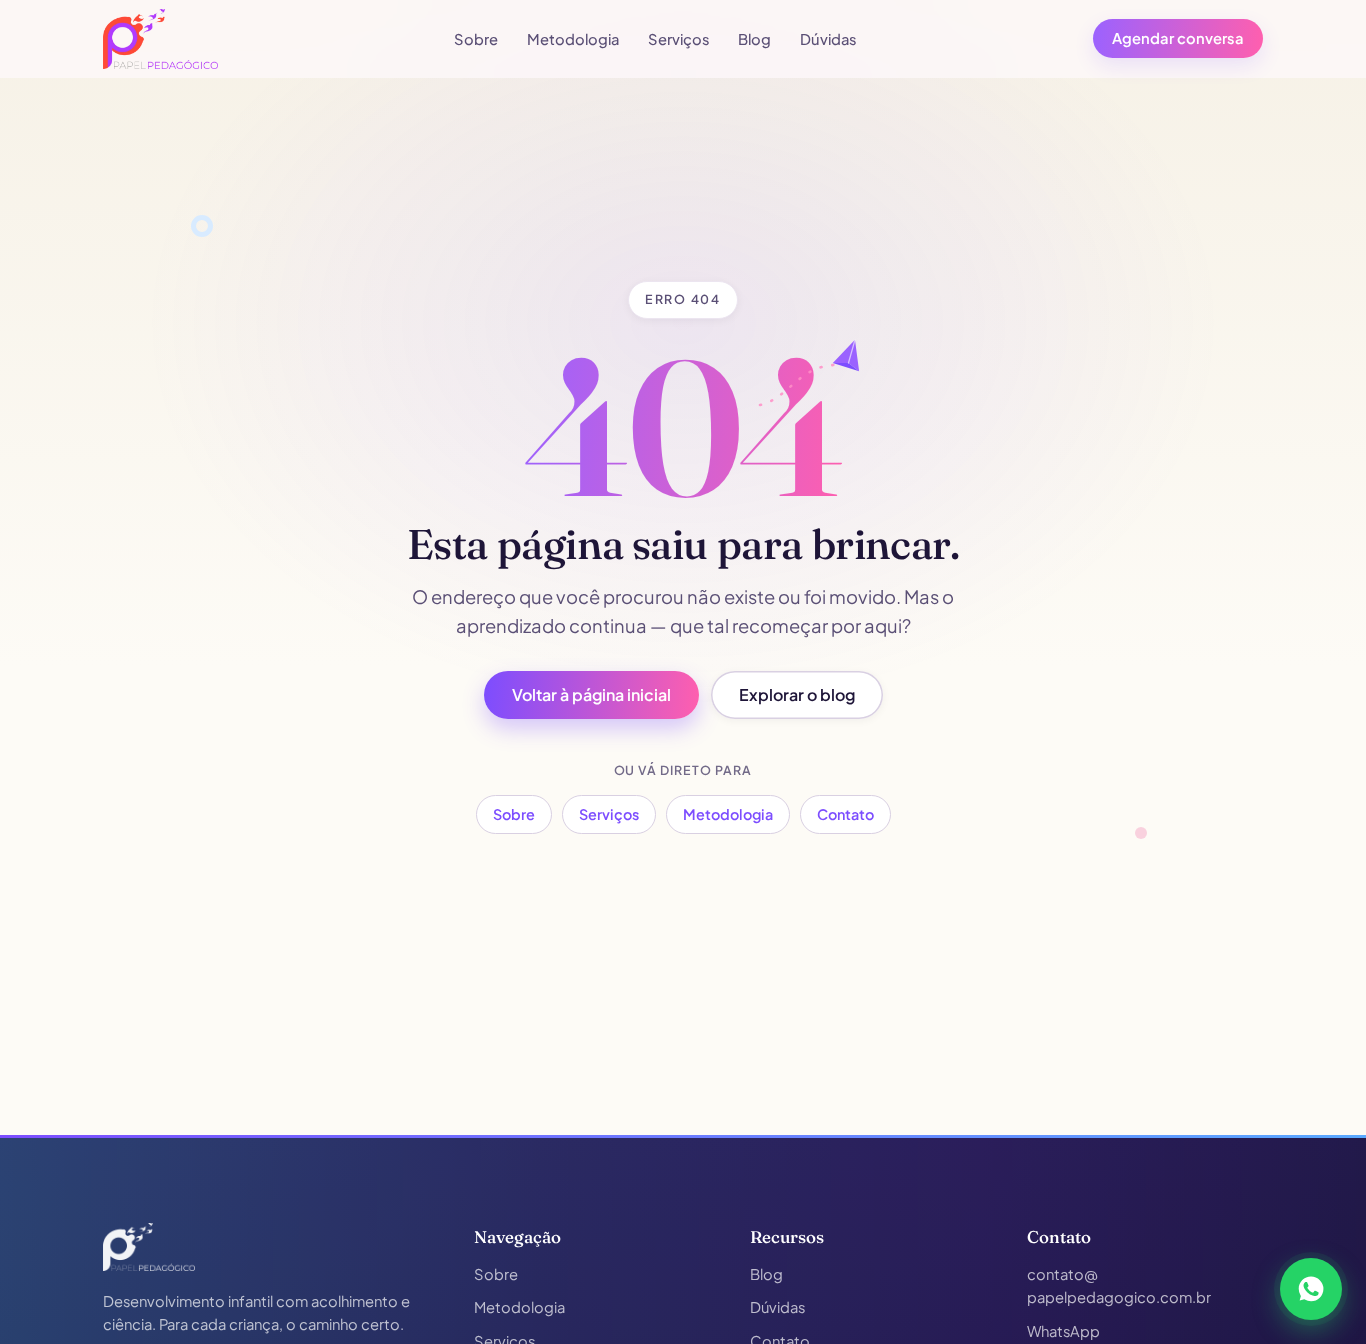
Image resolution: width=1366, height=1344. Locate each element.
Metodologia (573, 39)
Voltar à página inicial (591, 694)
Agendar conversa (1178, 38)
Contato (845, 814)
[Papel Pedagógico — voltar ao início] (160, 39)
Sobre (476, 39)
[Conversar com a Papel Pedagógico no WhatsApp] (1311, 1289)
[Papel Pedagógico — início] (149, 1247)
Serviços (679, 39)
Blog (754, 39)
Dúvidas (828, 39)
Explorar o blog (797, 694)
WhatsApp (1063, 1331)
